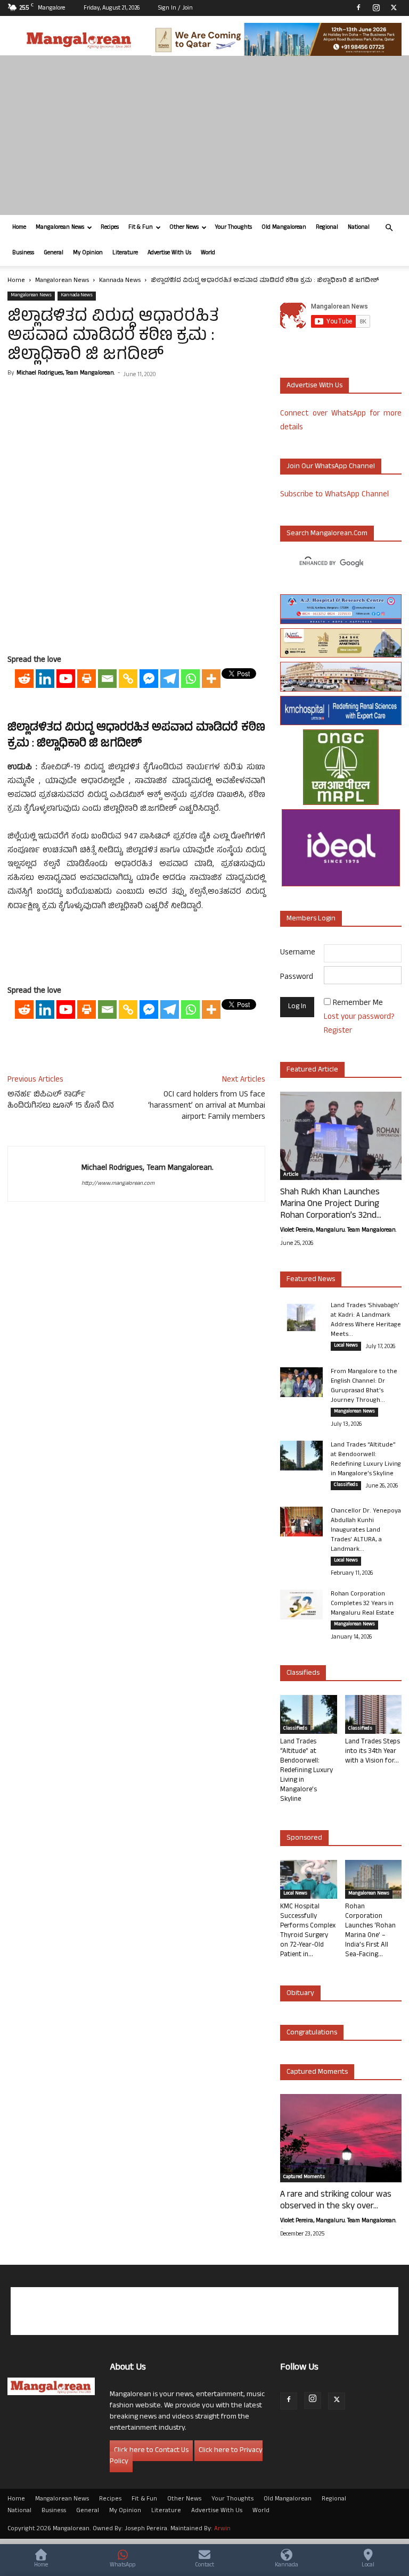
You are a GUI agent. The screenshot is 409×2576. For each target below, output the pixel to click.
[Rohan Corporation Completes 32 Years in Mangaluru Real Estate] (301, 1605)
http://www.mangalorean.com (118, 1184)
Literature (125, 253)
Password (297, 978)
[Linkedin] (45, 679)
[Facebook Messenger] (149, 679)
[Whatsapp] (190, 679)
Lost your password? (359, 1017)
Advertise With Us (169, 253)
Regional (327, 228)
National (359, 228)
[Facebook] (358, 7)
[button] (389, 228)
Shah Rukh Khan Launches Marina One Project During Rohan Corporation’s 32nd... (331, 1204)
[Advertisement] (204, 135)
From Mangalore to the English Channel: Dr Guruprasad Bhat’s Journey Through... (364, 1386)
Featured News (311, 1280)
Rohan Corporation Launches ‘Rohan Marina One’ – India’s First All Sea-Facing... (370, 1931)
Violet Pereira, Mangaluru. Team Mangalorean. (338, 1231)
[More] (211, 679)
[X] (394, 7)
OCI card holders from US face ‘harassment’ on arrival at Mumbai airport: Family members (207, 1106)
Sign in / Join (175, 9)
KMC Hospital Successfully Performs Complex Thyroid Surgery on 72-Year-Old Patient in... (308, 1931)
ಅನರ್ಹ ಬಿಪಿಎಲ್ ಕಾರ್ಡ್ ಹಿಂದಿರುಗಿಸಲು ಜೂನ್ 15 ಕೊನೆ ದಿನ (61, 1101)
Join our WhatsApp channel (331, 467)
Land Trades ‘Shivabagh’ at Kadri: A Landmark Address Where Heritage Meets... (366, 1320)
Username (298, 953)
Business (23, 253)
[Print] (87, 679)
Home (19, 228)
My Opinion (88, 253)
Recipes (110, 228)
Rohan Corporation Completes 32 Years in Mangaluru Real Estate (362, 1604)
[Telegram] (170, 679)
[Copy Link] (128, 679)
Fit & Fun (141, 228)
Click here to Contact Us (151, 2451)
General (54, 253)
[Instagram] (376, 7)
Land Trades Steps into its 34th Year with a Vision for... (373, 1752)
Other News (184, 228)
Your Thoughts (234, 228)
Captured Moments (317, 2072)
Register (338, 1031)
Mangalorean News (60, 228)
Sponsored (304, 1838)
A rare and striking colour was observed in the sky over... (336, 2201)
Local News (346, 1346)
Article (291, 1175)
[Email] (107, 679)
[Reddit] (24, 679)
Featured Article (312, 1070)
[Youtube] (66, 679)
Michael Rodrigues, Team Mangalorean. (66, 373)
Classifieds (346, 1485)
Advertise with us (314, 386)
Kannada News (120, 281)
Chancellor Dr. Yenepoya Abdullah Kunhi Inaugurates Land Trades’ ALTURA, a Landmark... (366, 1531)
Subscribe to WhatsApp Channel (334, 495)
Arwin (222, 2529)
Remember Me (358, 1004)
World (208, 253)
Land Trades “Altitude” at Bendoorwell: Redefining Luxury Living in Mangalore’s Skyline (366, 1460)
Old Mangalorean (284, 228)
